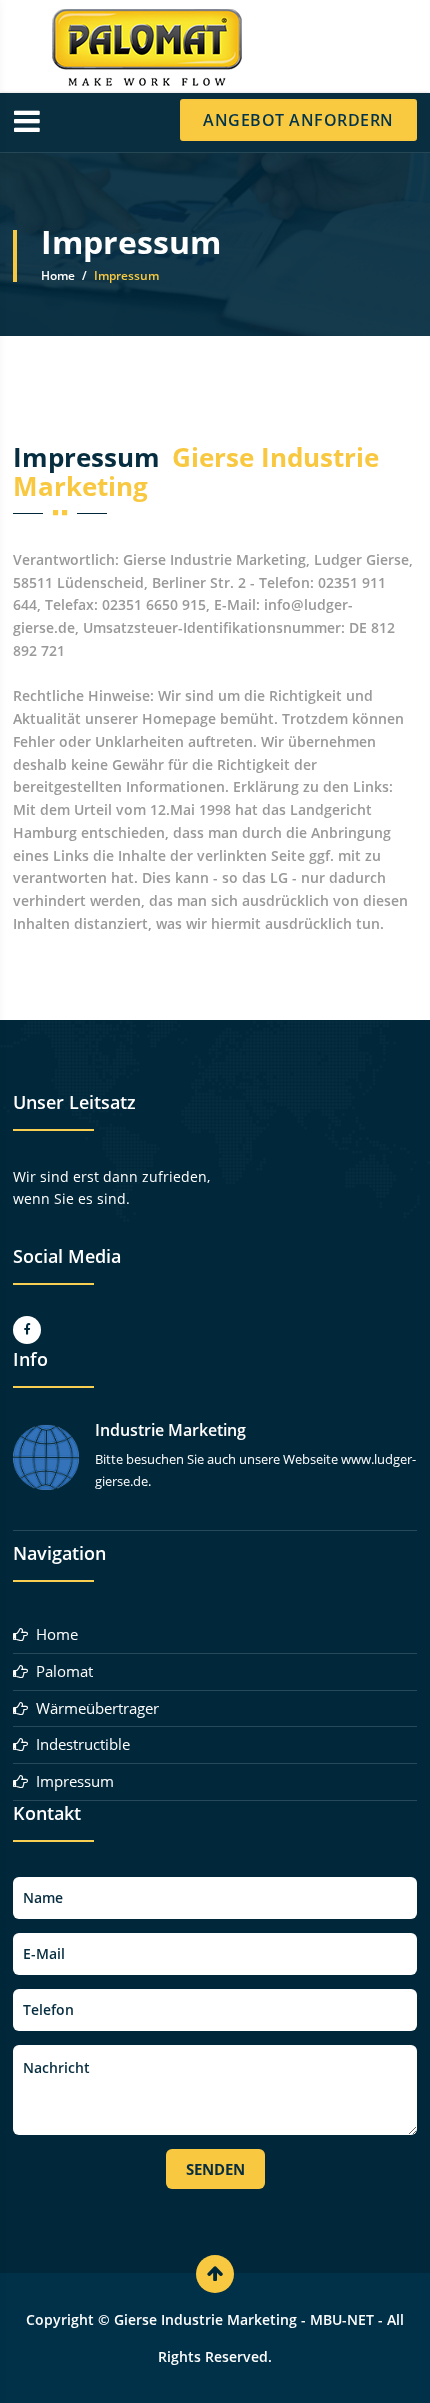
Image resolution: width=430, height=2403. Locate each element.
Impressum (71, 1781)
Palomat (60, 1671)
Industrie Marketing (170, 1430)
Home (58, 275)
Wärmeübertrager (93, 1708)
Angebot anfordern (298, 120)
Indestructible (79, 1744)
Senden (215, 2169)
